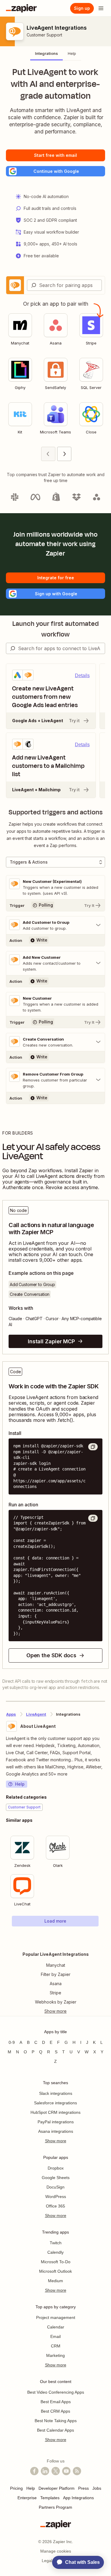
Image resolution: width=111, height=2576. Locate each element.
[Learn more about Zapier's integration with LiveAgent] (105, 1939)
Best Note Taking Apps (56, 2421)
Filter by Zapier (56, 1974)
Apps (11, 1714)
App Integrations (78, 2498)
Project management (56, 2317)
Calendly (55, 2252)
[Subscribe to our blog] (77, 2471)
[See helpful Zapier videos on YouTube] (66, 2471)
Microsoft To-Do (56, 2262)
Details (82, 675)
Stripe (55, 1993)
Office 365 (55, 2206)
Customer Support (44, 35)
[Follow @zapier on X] (56, 2471)
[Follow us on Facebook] (34, 2471)
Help (20, 1784)
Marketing (55, 2355)
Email (55, 2336)
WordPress (56, 2197)
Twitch (56, 2243)
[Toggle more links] (55, 2011)
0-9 (12, 2042)
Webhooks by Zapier (56, 2002)
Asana (56, 1984)
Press (83, 2488)
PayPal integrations (56, 2122)
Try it (74, 721)
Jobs (97, 2488)
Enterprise (27, 2498)
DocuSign (55, 2187)
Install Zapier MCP (51, 1341)
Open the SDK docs (51, 1655)
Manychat (56, 1965)
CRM (56, 2346)
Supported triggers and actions (56, 812)
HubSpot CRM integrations (55, 2112)
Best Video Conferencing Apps (56, 2392)
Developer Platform (57, 2488)
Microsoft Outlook (55, 2271)
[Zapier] (21, 8)
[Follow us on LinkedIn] (45, 2471)
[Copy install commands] (93, 1447)
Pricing (16, 2488)
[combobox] (64, 285)
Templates (50, 2498)
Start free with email (55, 155)
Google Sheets (56, 2178)
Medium (55, 2281)
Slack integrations (56, 2093)
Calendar (56, 2327)
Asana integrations (56, 2131)
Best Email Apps (56, 2402)
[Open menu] (101, 8)
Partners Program (55, 2507)
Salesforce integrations (55, 2103)
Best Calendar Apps (55, 2430)
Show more (56, 2141)
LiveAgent (36, 1714)
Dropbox (56, 2168)
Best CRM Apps (55, 2411)
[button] (55, 171)
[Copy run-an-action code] (93, 1518)
